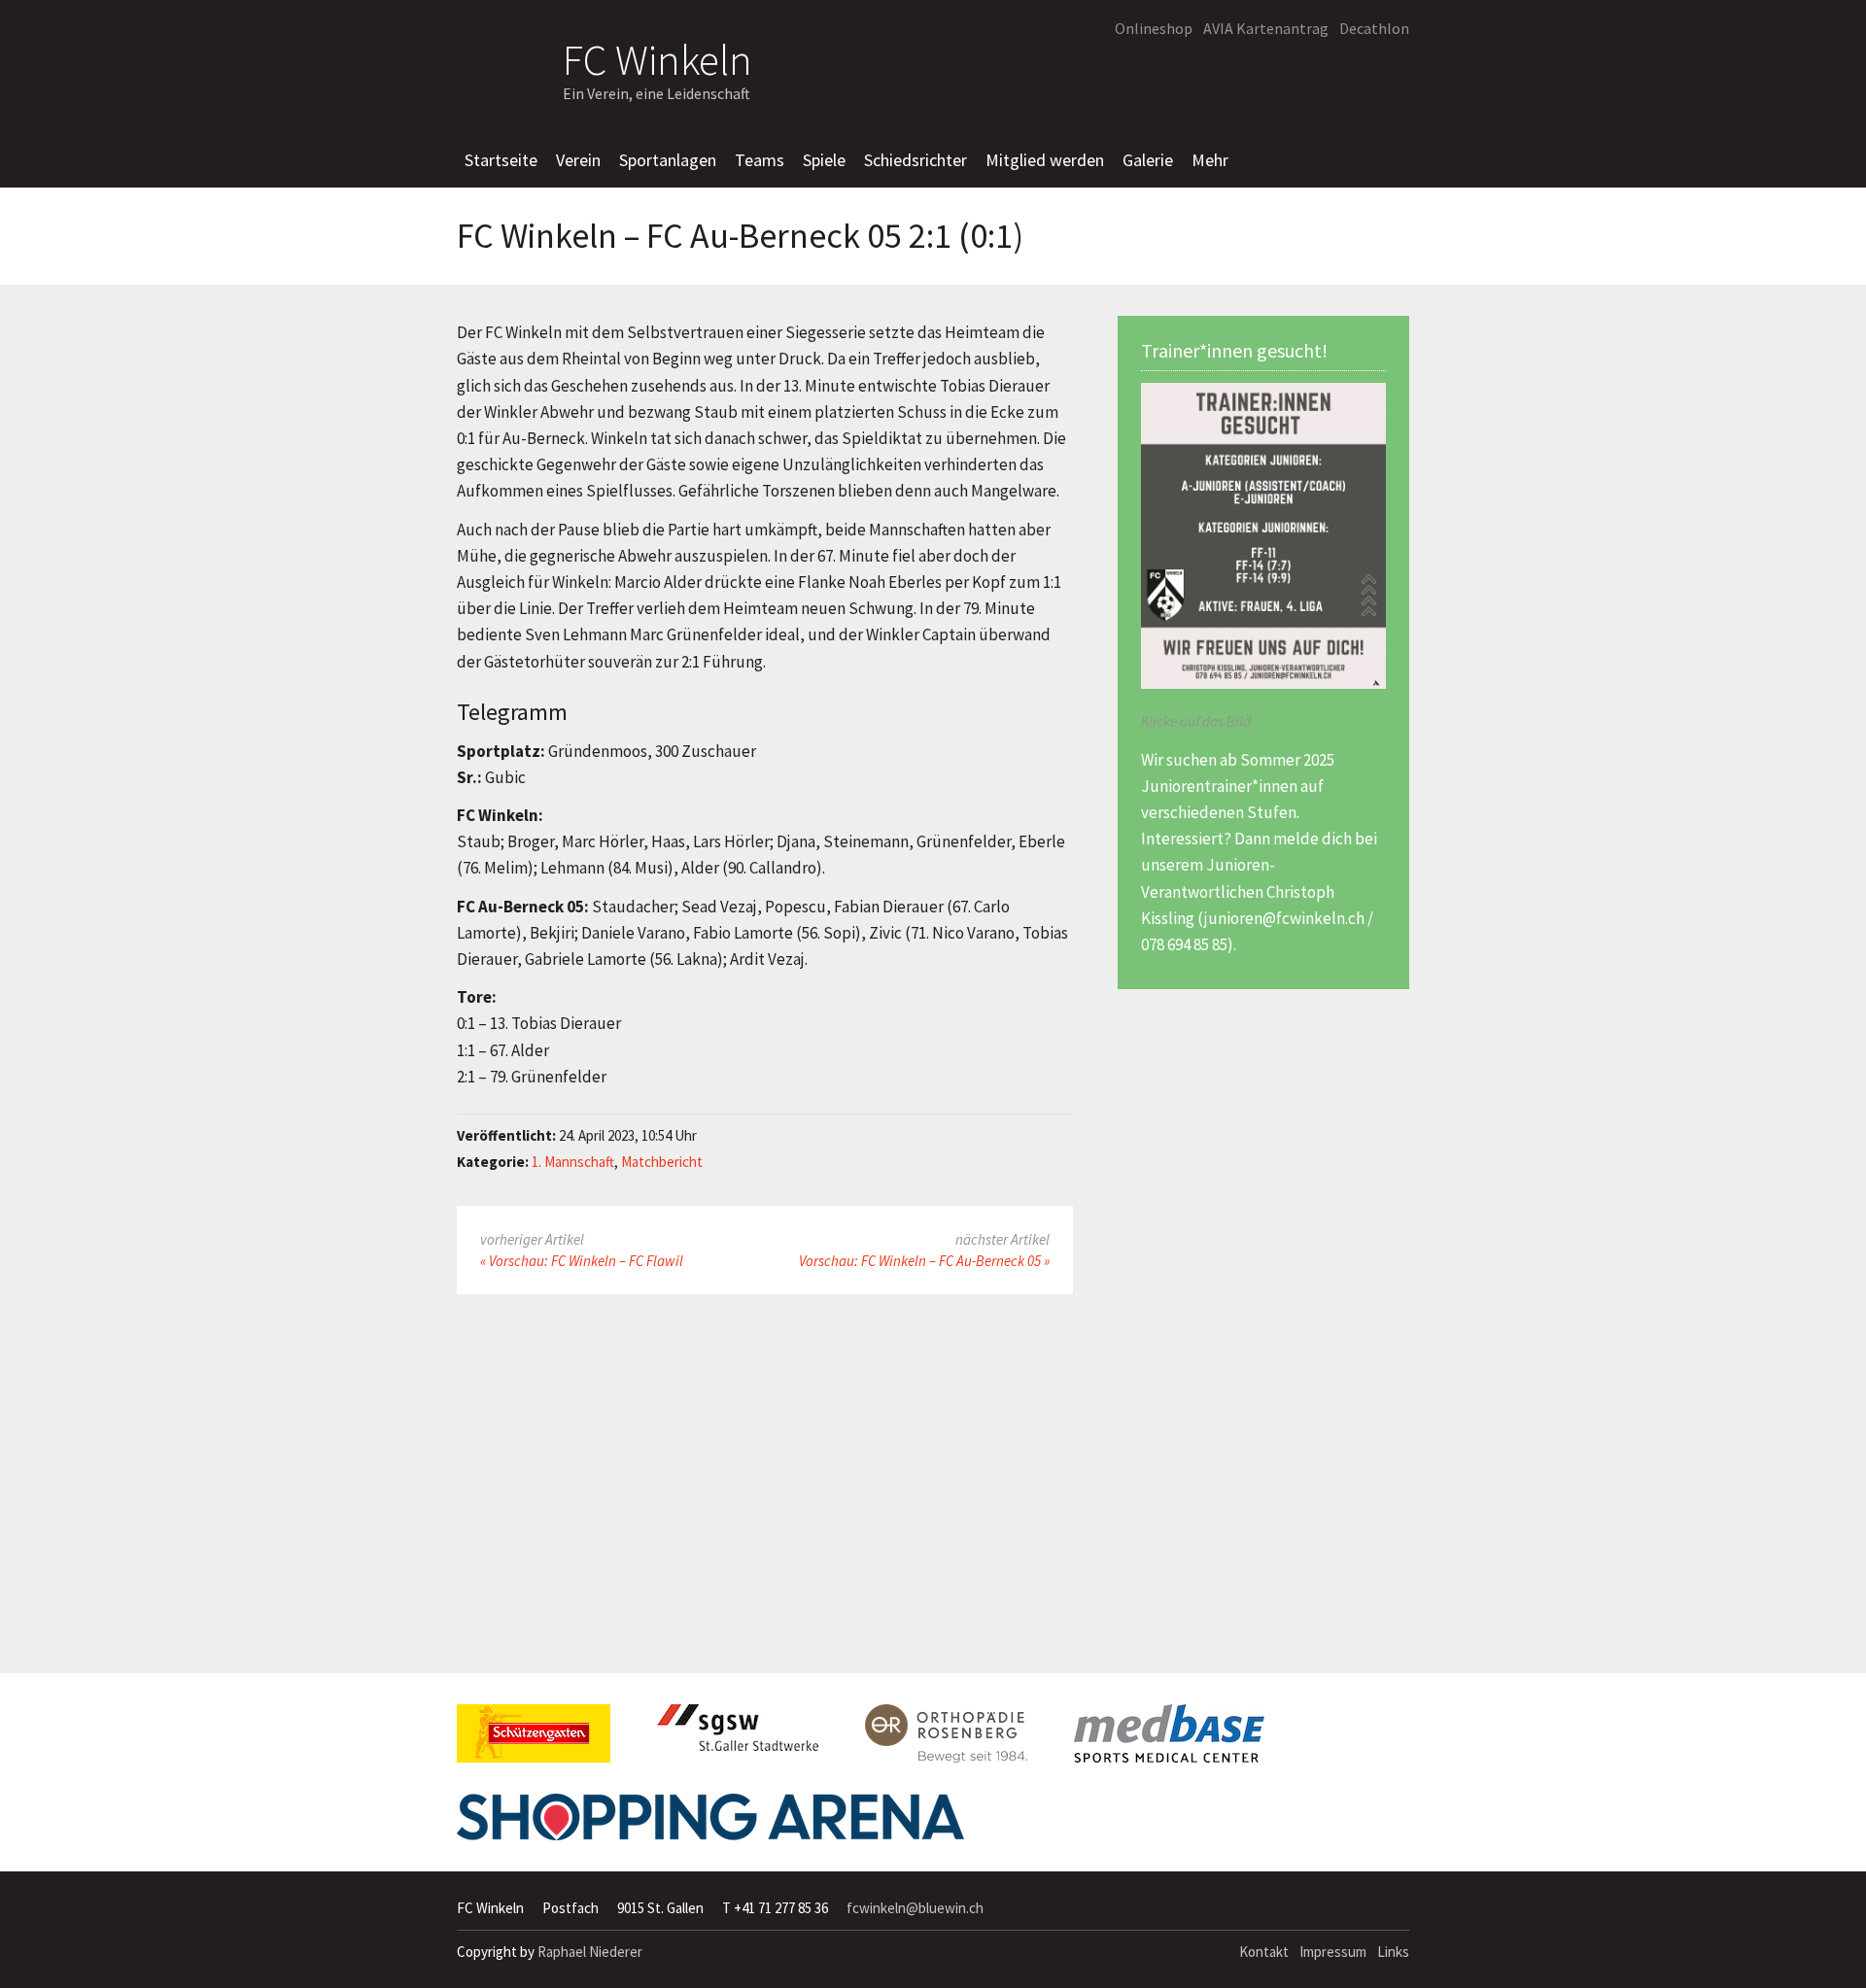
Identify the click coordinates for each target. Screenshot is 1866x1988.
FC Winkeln (657, 57)
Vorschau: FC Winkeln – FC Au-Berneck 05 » (924, 1261)
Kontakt (1264, 1952)
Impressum (1333, 1952)
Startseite (501, 160)
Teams (760, 160)
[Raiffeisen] (1306, 74)
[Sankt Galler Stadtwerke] (738, 1735)
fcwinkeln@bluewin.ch (915, 1908)
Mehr (1210, 160)
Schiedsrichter (916, 160)
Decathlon (1374, 28)
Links (1393, 1952)
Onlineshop (1154, 28)
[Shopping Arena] (710, 1825)
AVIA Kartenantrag (1266, 28)
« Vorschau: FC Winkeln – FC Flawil (582, 1261)
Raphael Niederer (590, 1952)
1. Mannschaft (573, 1162)
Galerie (1148, 160)
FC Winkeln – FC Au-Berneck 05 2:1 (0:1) (740, 236)
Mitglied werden (1045, 160)
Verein (578, 160)
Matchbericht (662, 1162)
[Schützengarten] (534, 1741)
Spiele (824, 160)
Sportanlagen (668, 160)
